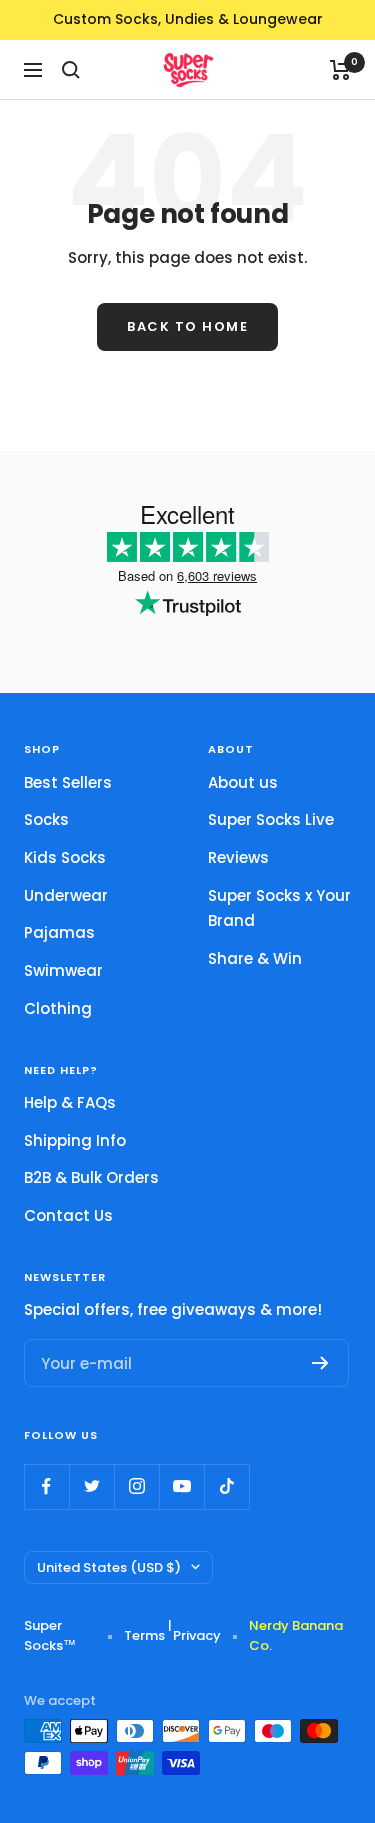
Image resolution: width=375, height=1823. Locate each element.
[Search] (71, 70)
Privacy (197, 1635)
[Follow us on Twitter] (91, 1486)
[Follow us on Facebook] (46, 1486)
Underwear (66, 895)
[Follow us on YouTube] (181, 1486)
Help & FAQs (70, 1102)
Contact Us (68, 1215)
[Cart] (340, 70)
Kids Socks (65, 857)
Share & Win (255, 958)
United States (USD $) (109, 1567)
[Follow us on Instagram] (136, 1486)
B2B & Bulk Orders (91, 1177)
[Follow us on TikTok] (226, 1486)
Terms (144, 1635)
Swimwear (63, 970)
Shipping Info (75, 1140)
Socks (46, 819)
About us (243, 782)
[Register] (320, 1363)
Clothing (58, 1008)
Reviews (238, 857)
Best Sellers (68, 782)
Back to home (187, 326)
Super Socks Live (271, 819)
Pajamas (59, 932)
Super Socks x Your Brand (279, 908)
